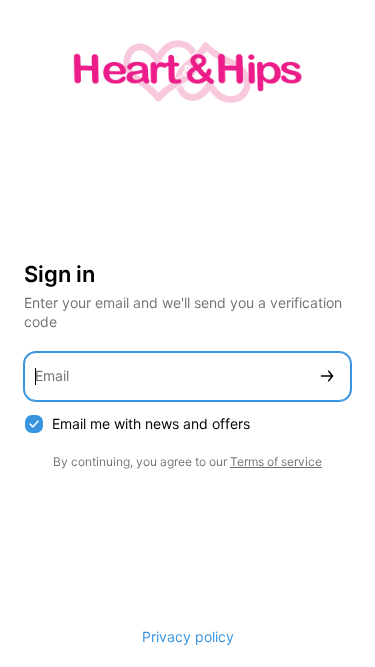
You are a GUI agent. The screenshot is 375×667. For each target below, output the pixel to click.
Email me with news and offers (151, 423)
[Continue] (327, 376)
